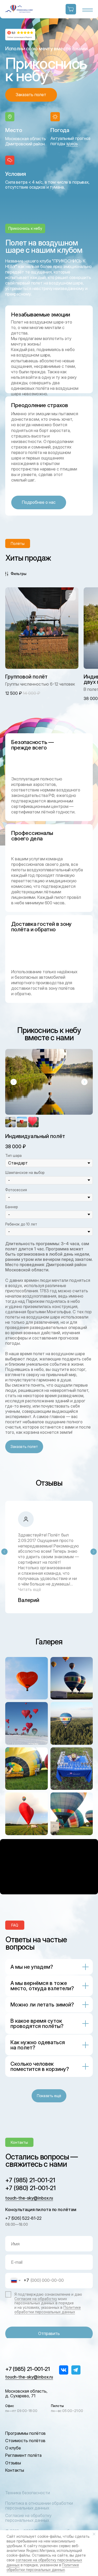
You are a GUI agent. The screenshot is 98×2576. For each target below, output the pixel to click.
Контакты (15, 2470)
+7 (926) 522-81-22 (23, 2218)
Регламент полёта (23, 2455)
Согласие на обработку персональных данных (28, 2518)
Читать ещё (30, 1589)
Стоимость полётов (25, 2441)
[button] (31, 95)
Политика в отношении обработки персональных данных (39, 2506)
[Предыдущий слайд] (14, 1082)
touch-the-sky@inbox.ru (29, 2198)
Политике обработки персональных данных (48, 2310)
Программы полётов (25, 2433)
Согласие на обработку (36, 2299)
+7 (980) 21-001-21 (30, 2188)
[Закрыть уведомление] (94, 2534)
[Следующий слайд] (84, 1082)
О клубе (13, 2448)
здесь (72, 144)
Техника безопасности (28, 2493)
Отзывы (13, 2463)
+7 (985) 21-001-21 (30, 2180)
